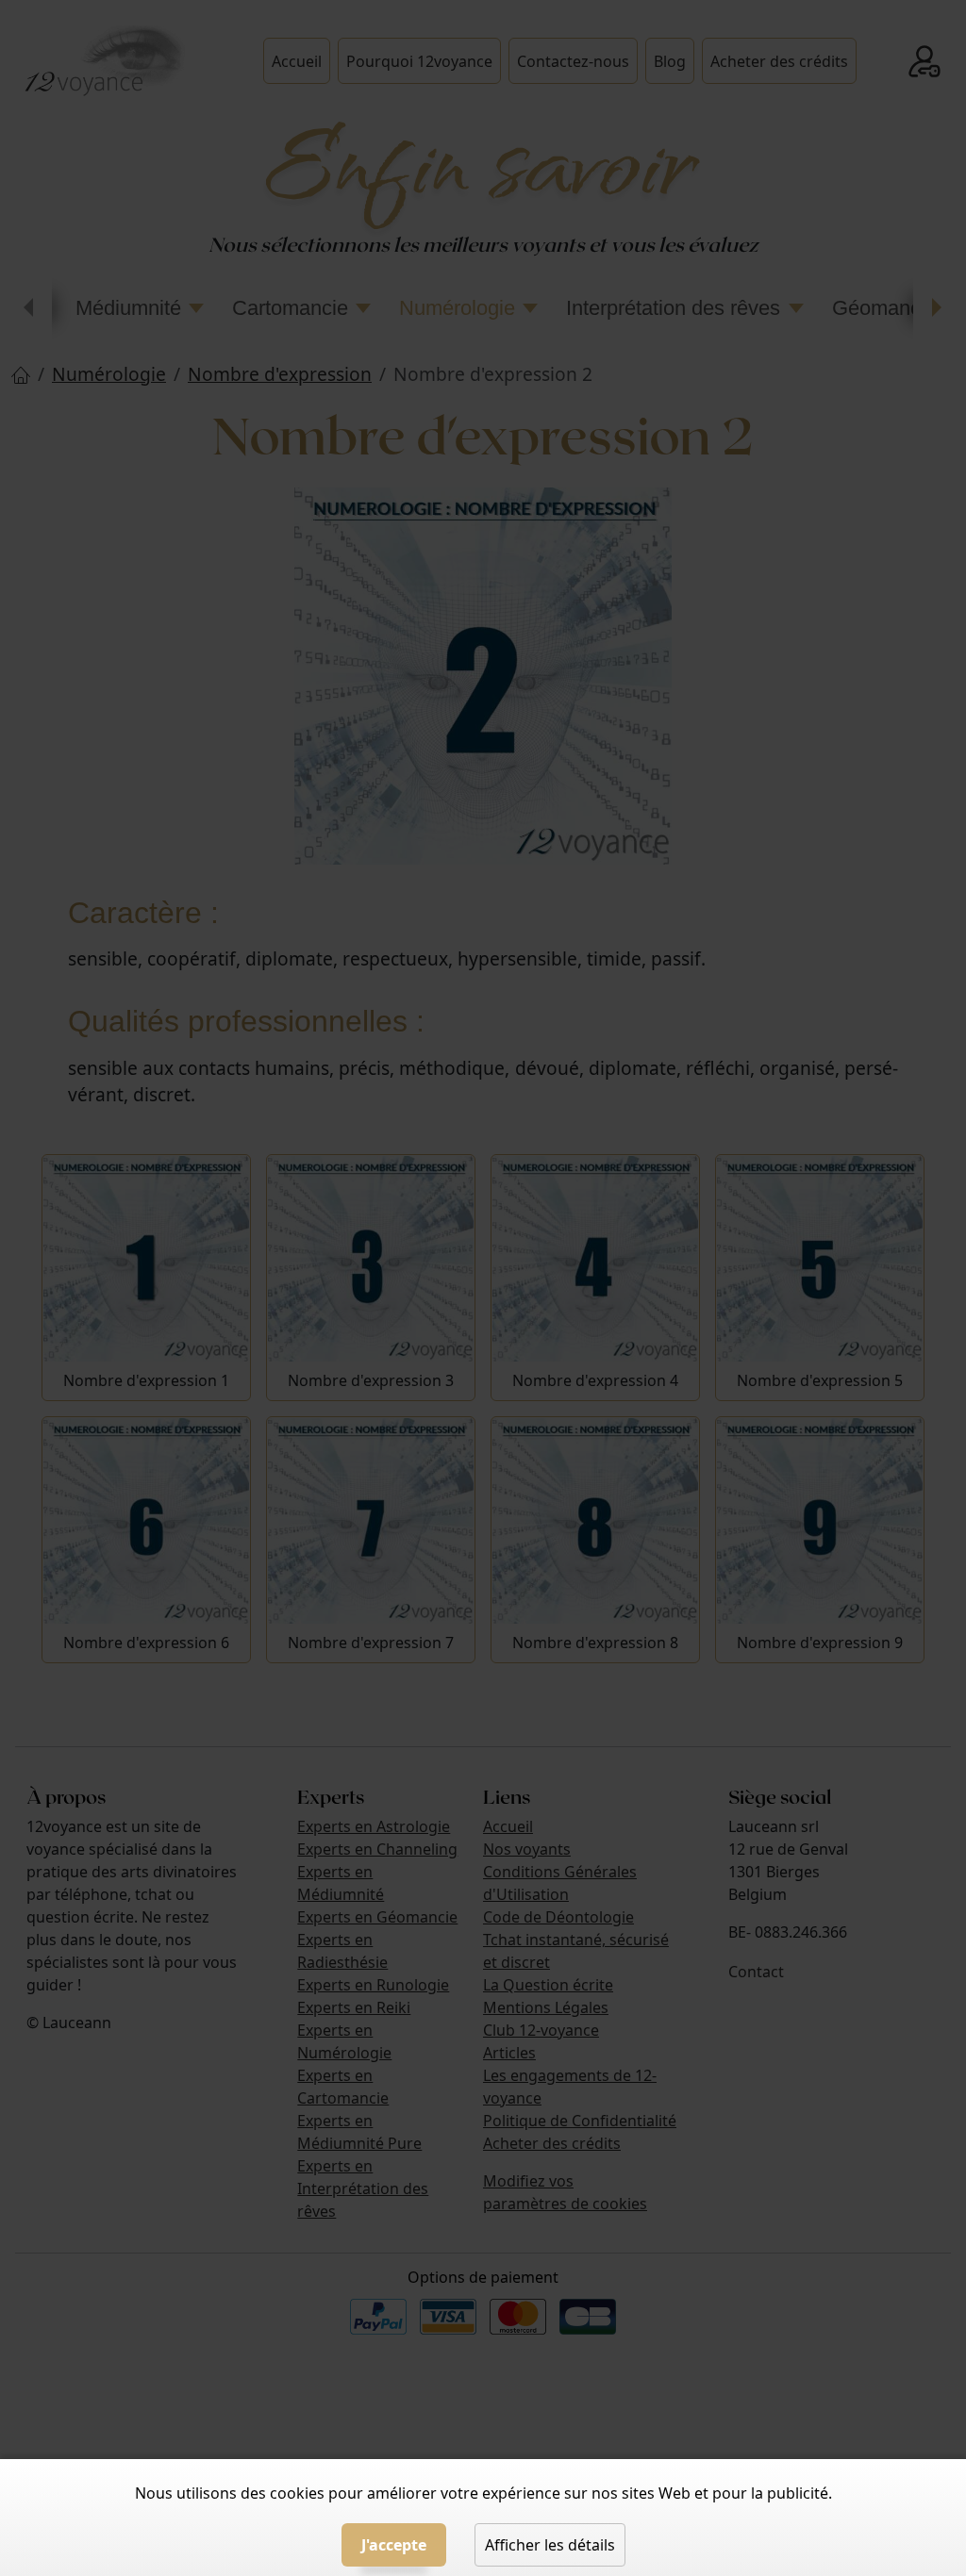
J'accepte (394, 2545)
